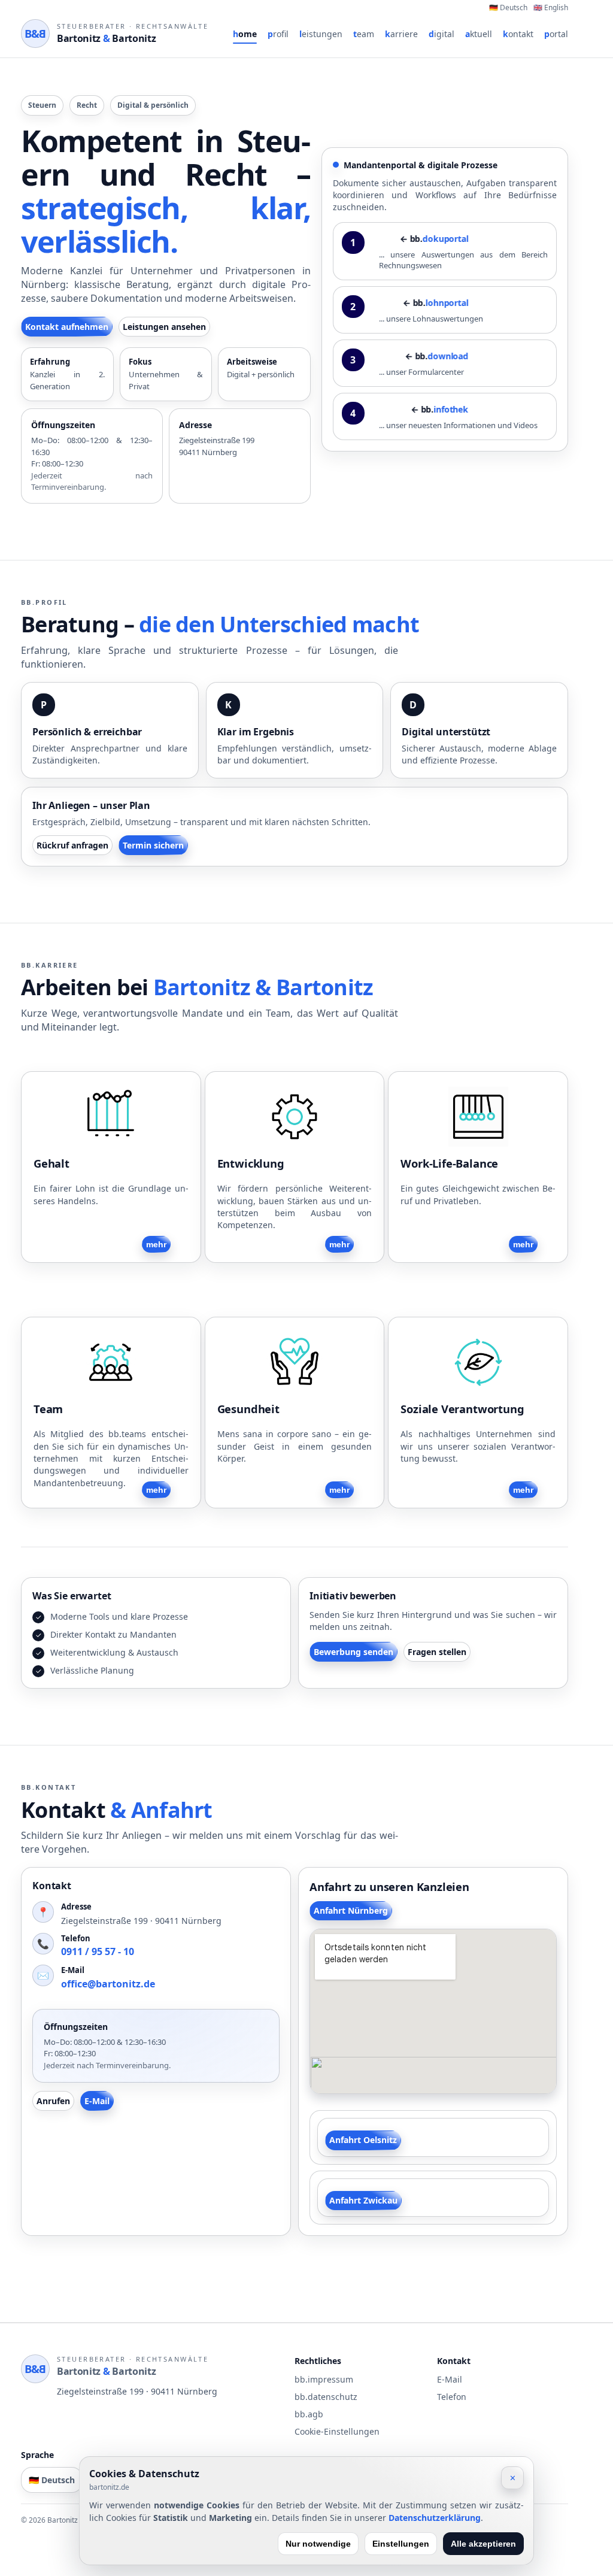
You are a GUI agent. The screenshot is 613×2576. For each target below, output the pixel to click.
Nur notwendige (318, 2544)
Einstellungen (401, 2544)
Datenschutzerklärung (435, 2518)
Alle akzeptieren (483, 2544)
